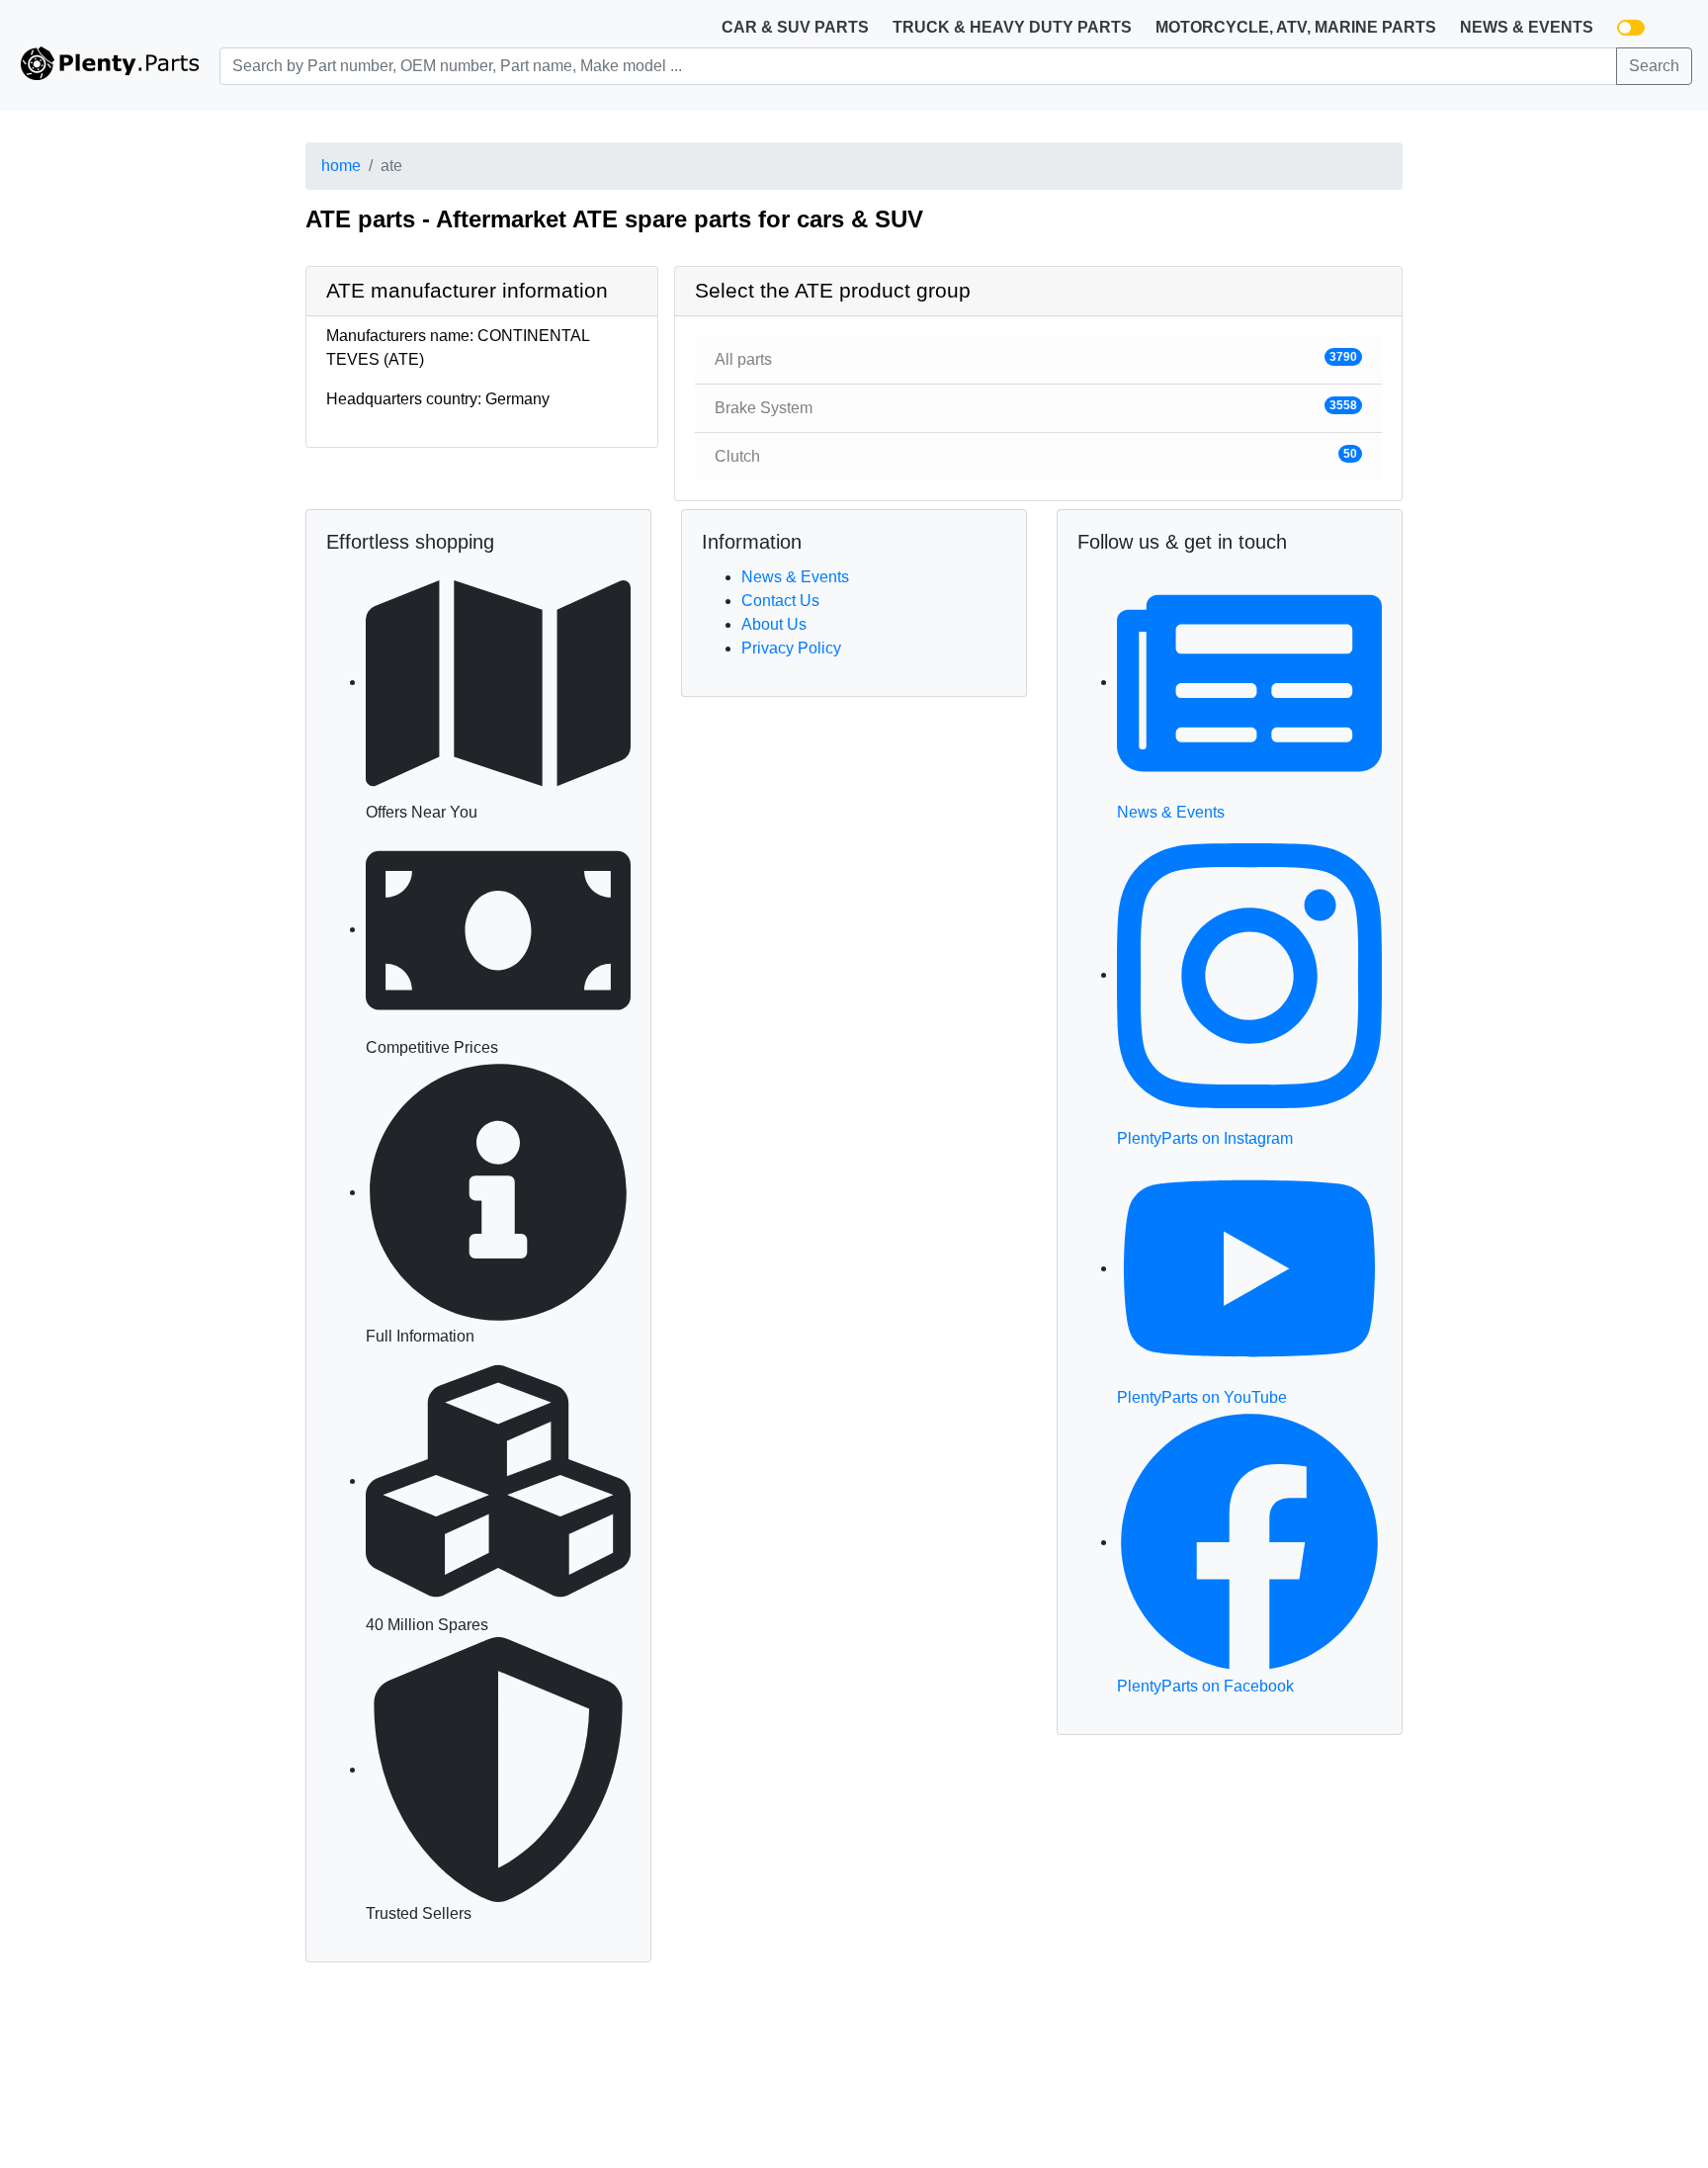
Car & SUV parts (795, 27)
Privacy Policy (791, 648)
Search (1654, 66)
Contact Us (780, 601)
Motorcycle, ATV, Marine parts (1296, 27)
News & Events (1527, 27)
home (341, 166)
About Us (774, 624)
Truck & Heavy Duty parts (1012, 27)
